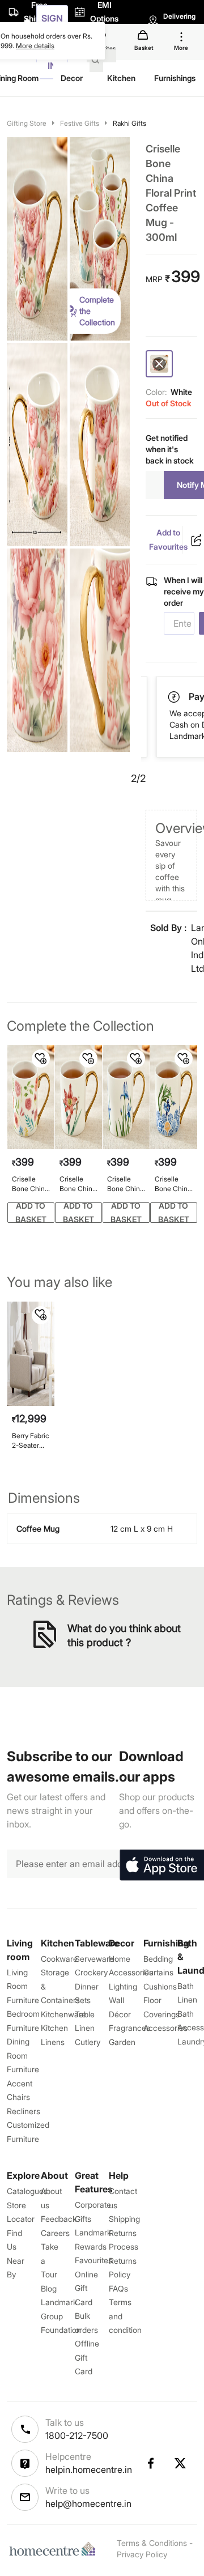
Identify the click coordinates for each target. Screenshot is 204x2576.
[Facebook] (150, 2463)
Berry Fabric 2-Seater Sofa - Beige (31, 1441)
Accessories (165, 2028)
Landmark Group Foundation (61, 2316)
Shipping (124, 2219)
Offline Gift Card (87, 2357)
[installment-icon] (175, 697)
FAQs (118, 2288)
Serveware (94, 1959)
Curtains (158, 1972)
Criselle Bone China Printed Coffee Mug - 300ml (173, 1184)
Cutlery (88, 2042)
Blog (49, 2288)
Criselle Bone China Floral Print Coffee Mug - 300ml (31, 1184)
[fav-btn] (41, 1059)
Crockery (91, 1972)
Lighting (123, 1986)
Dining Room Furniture (23, 2055)
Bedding (158, 1959)
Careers (55, 2233)
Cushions (160, 1986)
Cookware (59, 1959)
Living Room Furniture (23, 1986)
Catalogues (27, 2191)
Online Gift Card (86, 2288)
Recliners (24, 2111)
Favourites (93, 2260)
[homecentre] (55, 2549)
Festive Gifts (80, 123)
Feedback (59, 2219)
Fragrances (129, 2028)
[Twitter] (181, 2463)
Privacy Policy (142, 2554)
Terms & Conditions (152, 2543)
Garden (122, 2042)
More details (35, 46)
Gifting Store (27, 123)
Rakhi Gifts (129, 123)
